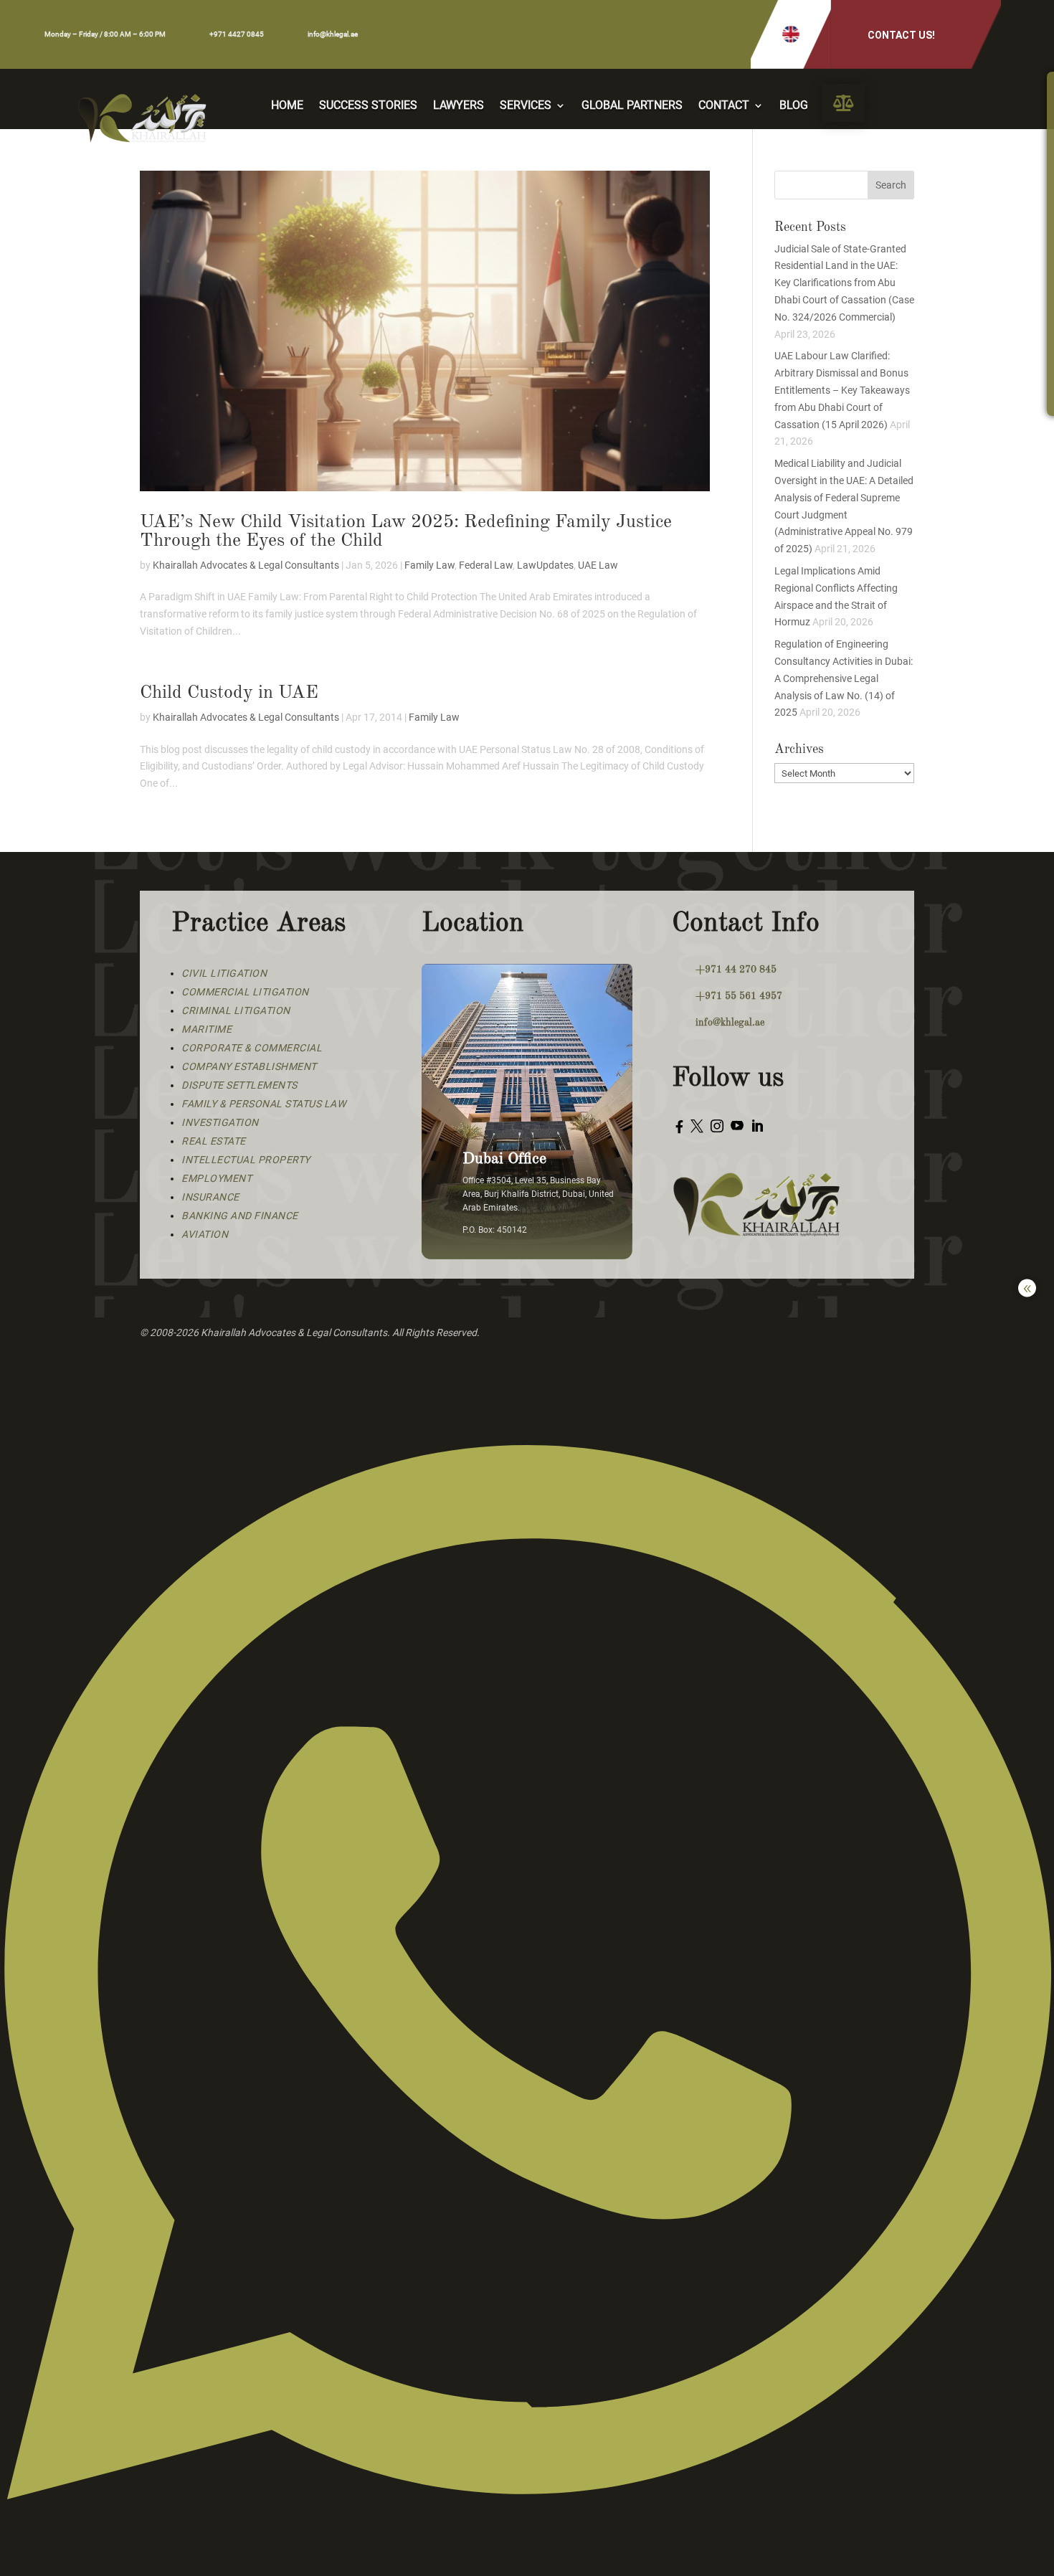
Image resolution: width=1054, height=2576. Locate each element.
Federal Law (486, 565)
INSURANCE (210, 1197)
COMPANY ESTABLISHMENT (249, 1066)
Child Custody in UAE (229, 693)
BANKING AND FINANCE (240, 1216)
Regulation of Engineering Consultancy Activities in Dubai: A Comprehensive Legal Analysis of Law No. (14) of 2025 (844, 678)
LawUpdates (545, 565)
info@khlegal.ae (333, 34)
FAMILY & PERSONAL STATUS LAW (263, 1104)
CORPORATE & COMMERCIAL (252, 1048)
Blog (794, 106)
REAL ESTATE (214, 1141)
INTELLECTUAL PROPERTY (246, 1160)
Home (287, 106)
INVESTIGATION (220, 1122)
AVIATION (205, 1234)
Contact (724, 106)
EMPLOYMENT (217, 1178)
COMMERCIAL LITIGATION (245, 992)
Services (526, 106)
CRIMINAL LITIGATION (236, 1010)
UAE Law (598, 565)
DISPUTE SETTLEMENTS (239, 1085)
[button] (791, 34)
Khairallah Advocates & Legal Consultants (246, 565)
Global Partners (632, 106)
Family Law (429, 565)
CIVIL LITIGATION (224, 973)
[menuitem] (844, 103)
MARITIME (206, 1029)
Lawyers (459, 106)
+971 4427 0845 (237, 34)
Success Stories (368, 106)
